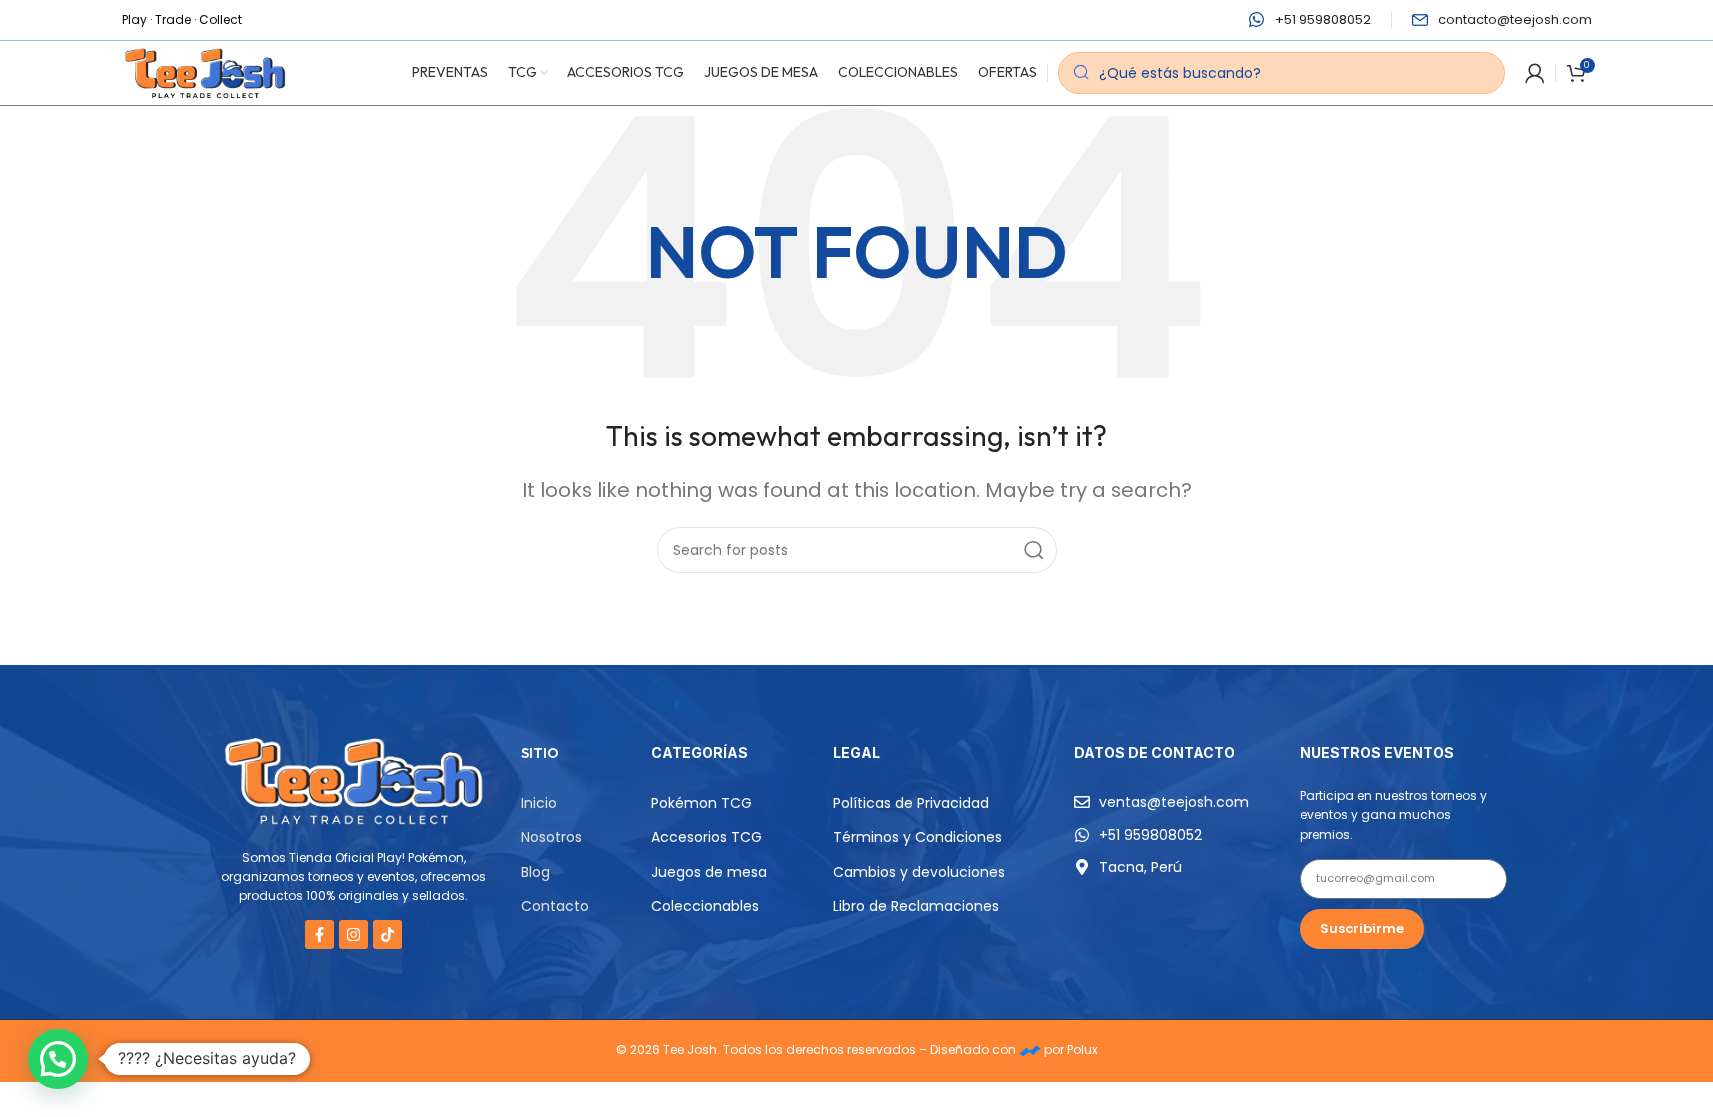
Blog (535, 872)
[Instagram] (353, 934)
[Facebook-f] (319, 934)
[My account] (1535, 73)
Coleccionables (705, 906)
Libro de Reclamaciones (916, 906)
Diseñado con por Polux (1014, 1049)
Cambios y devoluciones (919, 872)
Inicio (539, 803)
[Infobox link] (1310, 20)
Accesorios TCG (706, 837)
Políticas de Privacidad (911, 803)
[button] (58, 1059)
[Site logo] (205, 71)
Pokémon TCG (701, 803)
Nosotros (551, 837)
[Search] (1034, 550)
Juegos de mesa (709, 872)
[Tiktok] (387, 934)
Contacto (555, 906)
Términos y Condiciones (917, 837)
